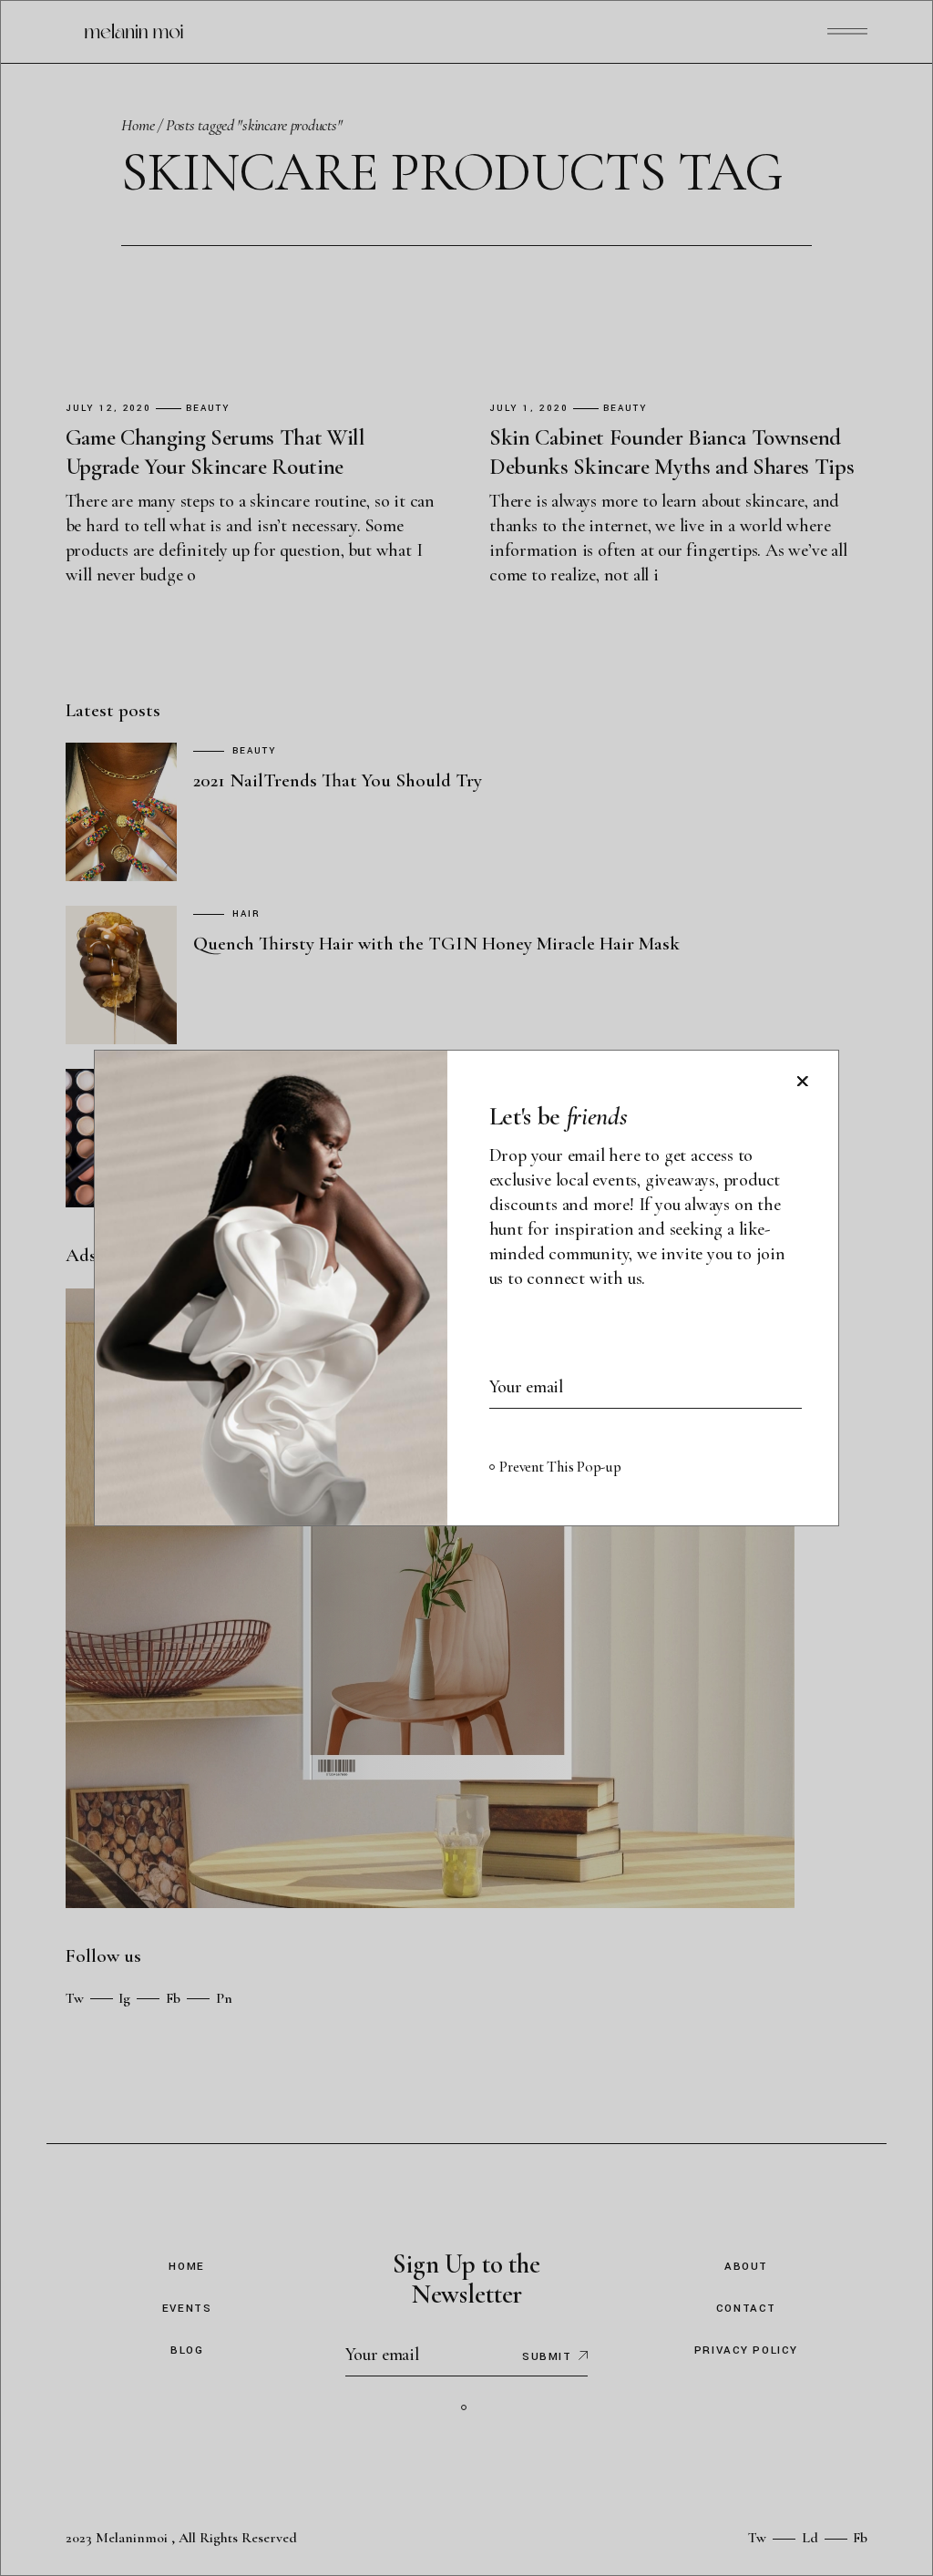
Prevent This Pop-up (560, 1467)
